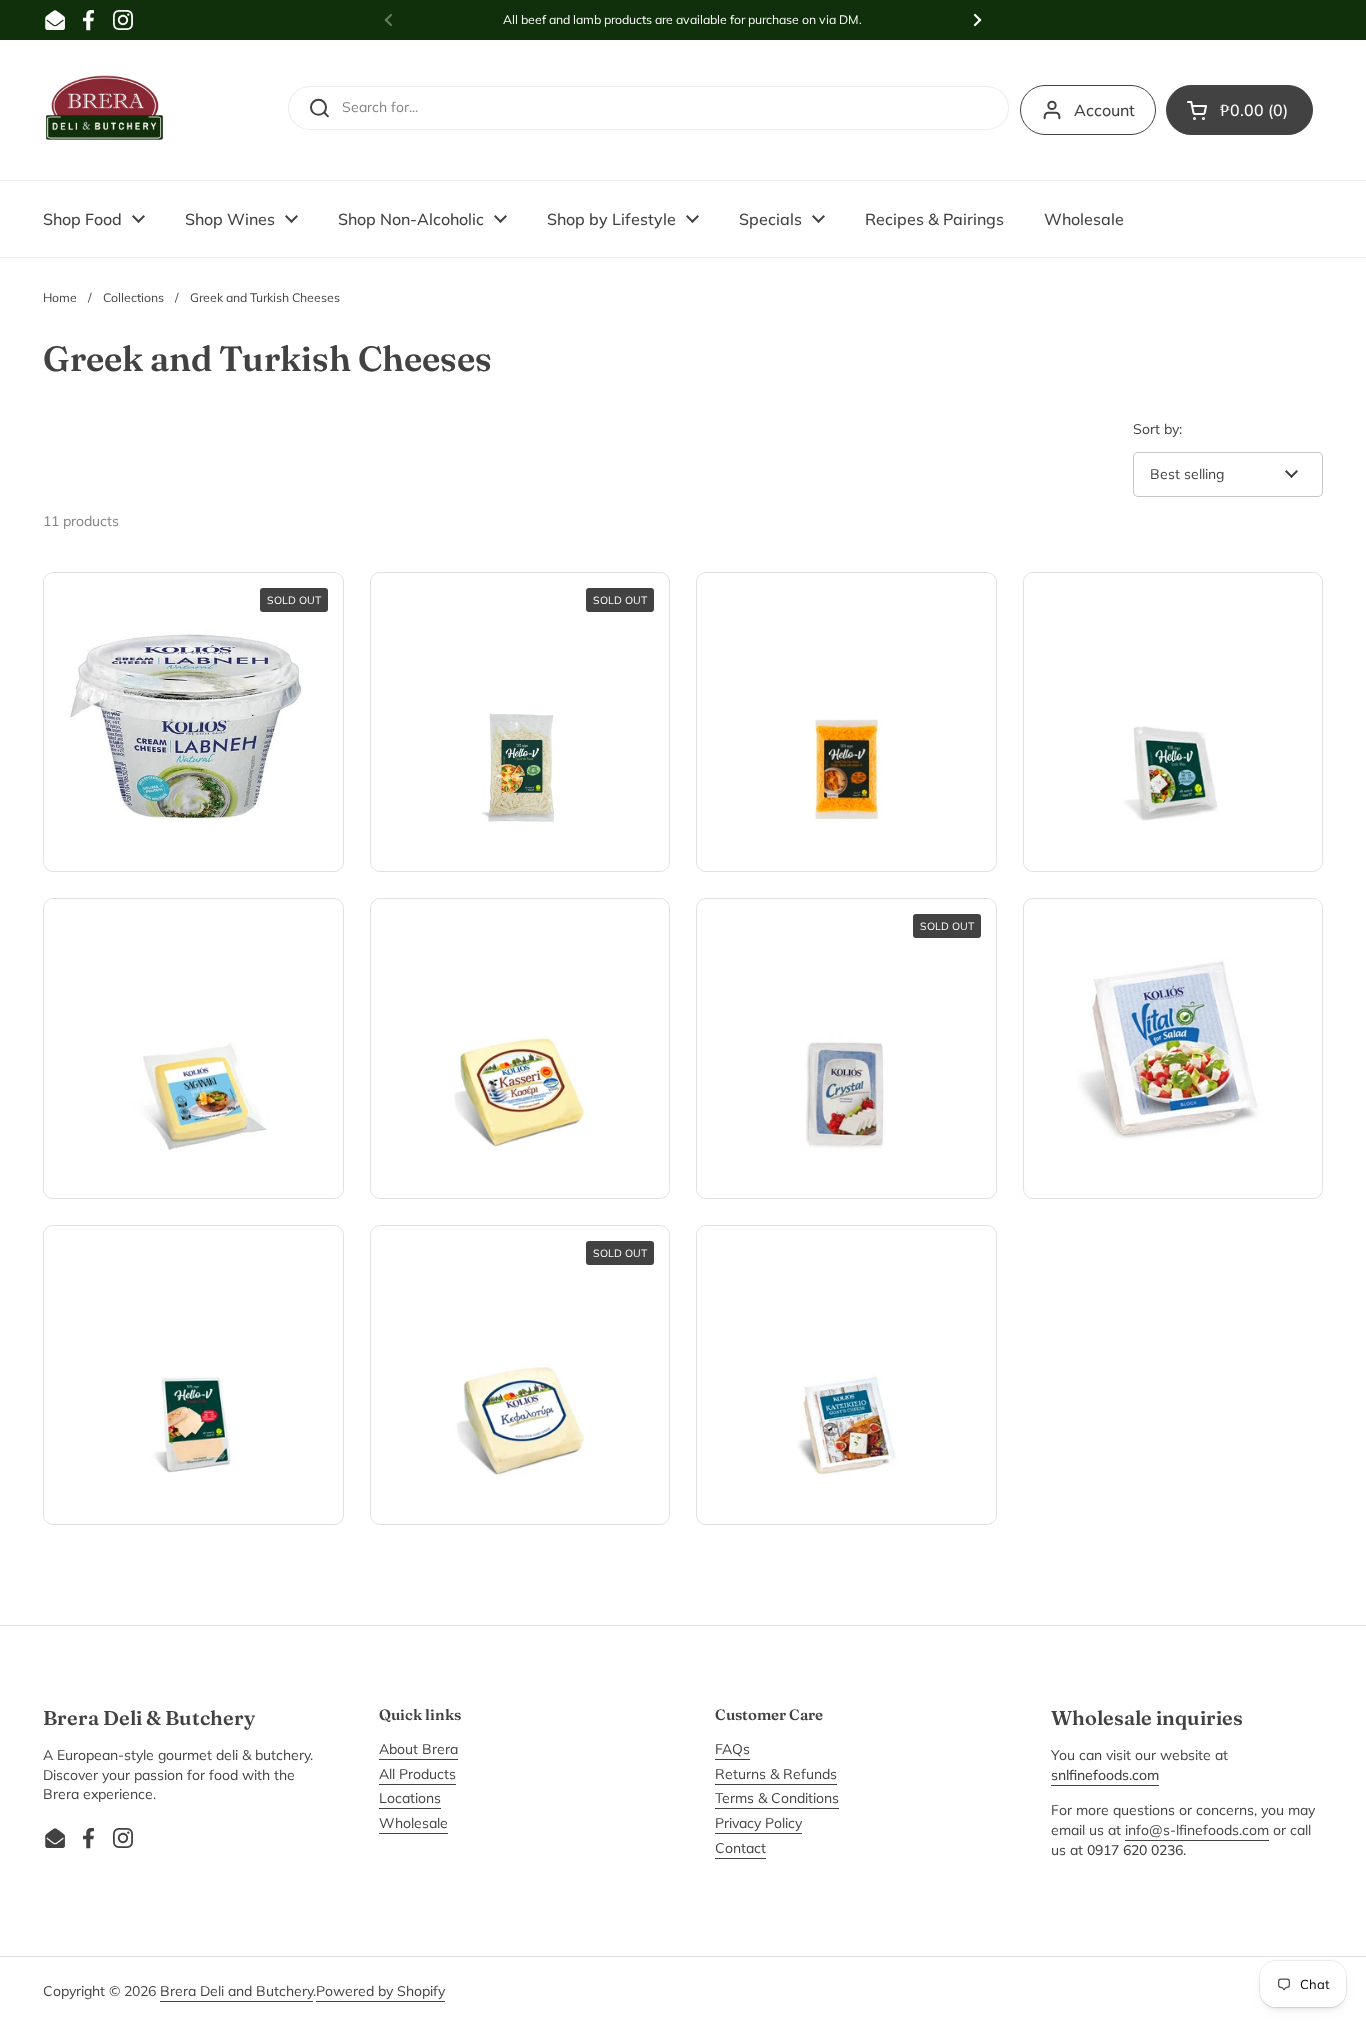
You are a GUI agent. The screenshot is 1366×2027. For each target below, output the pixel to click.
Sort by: (1157, 429)
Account (1104, 110)
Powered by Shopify (380, 1991)
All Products (417, 1774)
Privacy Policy (758, 1823)
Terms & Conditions (777, 1798)
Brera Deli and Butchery (236, 1991)
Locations (410, 1798)
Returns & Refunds (776, 1774)
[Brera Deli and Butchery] (105, 110)
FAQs (732, 1749)
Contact (740, 1848)
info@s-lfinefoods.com (1197, 1830)
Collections (133, 297)
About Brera (418, 1749)
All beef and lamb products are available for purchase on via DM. (682, 19)
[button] (1239, 110)
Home (60, 297)
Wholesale (413, 1823)
